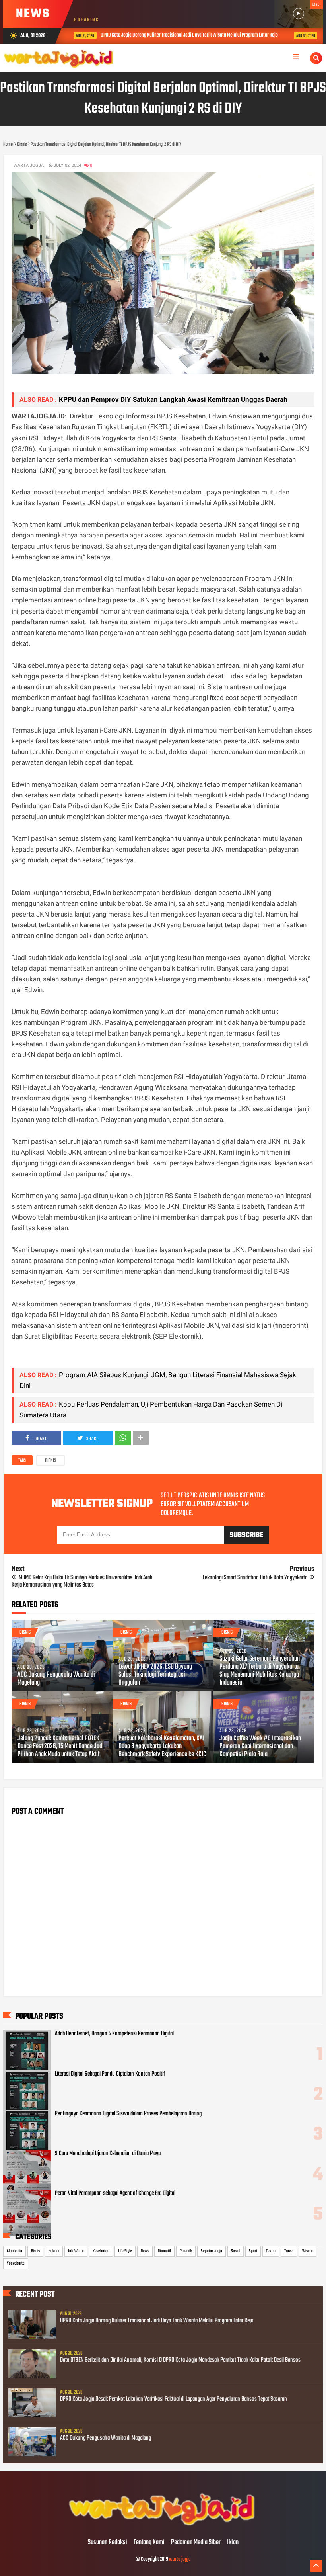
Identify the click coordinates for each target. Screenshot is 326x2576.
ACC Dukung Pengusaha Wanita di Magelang (56, 1679)
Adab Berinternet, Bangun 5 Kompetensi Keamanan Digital (114, 2034)
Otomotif (164, 2251)
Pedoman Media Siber (196, 2543)
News (145, 2251)
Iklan (233, 2543)
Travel (289, 2251)
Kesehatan (101, 2251)
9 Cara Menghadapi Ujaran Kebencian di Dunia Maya (108, 2154)
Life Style (125, 2251)
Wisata (308, 2251)
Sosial (236, 2251)
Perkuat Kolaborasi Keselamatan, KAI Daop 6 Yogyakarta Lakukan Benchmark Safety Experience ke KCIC (162, 1747)
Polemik (186, 2251)
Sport (253, 2251)
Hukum (54, 2251)
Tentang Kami (149, 2543)
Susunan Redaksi (108, 2543)
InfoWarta (76, 2251)
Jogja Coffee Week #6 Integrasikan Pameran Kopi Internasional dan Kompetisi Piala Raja (260, 1747)
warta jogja (180, 2559)
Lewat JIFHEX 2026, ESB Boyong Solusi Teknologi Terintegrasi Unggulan (155, 1675)
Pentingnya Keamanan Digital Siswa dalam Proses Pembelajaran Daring (128, 2114)
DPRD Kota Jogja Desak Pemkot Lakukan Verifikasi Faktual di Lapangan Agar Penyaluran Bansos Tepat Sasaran (174, 2399)
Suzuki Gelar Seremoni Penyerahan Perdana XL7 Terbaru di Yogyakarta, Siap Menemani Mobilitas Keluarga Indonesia (260, 1671)
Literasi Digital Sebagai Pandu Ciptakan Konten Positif (110, 2074)
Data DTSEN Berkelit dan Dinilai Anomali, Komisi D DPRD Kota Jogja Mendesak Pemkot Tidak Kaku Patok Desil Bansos (180, 2360)
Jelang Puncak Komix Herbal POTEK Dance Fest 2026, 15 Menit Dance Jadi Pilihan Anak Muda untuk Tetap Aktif (61, 1747)
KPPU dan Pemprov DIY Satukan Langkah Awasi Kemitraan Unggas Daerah (173, 399)
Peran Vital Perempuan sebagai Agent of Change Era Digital (115, 2193)
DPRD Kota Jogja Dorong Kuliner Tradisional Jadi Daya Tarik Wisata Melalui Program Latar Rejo (179, 35)
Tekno (271, 2251)
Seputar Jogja (212, 2251)
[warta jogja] (163, 2526)
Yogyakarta (16, 2263)
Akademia (15, 2251)
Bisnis (50, 1461)
